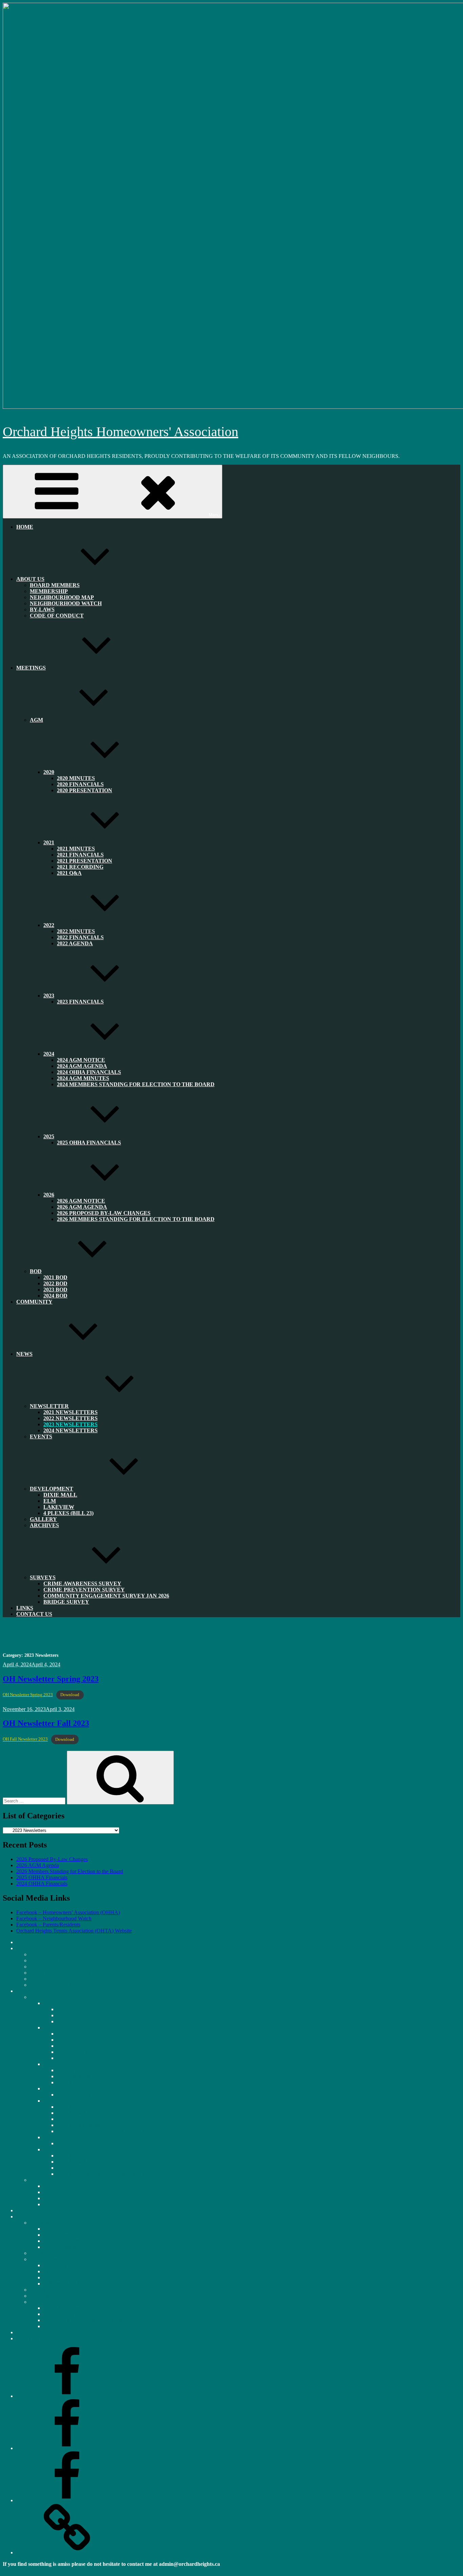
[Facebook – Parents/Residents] (67, 2500)
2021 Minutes (72, 2034)
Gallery (38, 2290)
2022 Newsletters (62, 2235)
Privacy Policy (18, 2570)
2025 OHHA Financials (89, 1143)
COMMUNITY (34, 1302)
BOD (36, 1271)
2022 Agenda (75, 943)
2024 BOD (55, 1296)
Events (41, 1437)
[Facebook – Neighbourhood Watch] (67, 2448)
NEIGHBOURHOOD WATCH (66, 603)
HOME (25, 527)
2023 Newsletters (62, 2241)
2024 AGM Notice (77, 2107)
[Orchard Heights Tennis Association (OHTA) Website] (67, 2552)
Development (52, 1489)
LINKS (24, 2332)
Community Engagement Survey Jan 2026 (106, 1596)
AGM (36, 720)
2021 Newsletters (62, 2229)
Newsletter (49, 1406)
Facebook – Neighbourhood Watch (54, 1918)
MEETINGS (31, 668)
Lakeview (54, 2277)
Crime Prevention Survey (71, 2314)
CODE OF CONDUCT (57, 616)
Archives (44, 1525)
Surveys (38, 2302)
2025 (49, 2137)
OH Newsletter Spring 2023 (51, 1679)
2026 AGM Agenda (38, 1865)
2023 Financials (80, 1002)
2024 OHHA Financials (42, 1884)
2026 (49, 2149)
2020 (49, 772)
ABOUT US (30, 579)
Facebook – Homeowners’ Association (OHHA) (68, 1912)
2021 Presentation (76, 2046)
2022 (49, 925)
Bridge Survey (66, 1602)
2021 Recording (74, 2052)
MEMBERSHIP (48, 1960)
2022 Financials (74, 2076)
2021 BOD (55, 2186)
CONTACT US (34, 1614)
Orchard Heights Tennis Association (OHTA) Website (74, 1931)
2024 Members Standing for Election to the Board (136, 1084)
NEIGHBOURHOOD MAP (61, 1967)
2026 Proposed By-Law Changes (52, 1859)
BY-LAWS (42, 1979)
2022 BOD (55, 2192)
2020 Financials (74, 2015)
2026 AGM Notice (77, 2156)
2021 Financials (74, 2040)
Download (70, 1695)
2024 (49, 2101)
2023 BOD (55, 2198)
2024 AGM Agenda (78, 2113)
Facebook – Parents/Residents (48, 1925)
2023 (49, 2088)
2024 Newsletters (71, 1430)
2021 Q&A (69, 873)
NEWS (24, 1354)
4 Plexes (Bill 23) (68, 1513)
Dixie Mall (60, 1495)
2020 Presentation (85, 790)
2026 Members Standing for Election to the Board (136, 1219)
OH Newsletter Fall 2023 (46, 1723)
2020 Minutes (72, 2009)
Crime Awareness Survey (71, 2308)
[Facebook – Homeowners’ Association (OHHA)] (67, 2396)
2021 (49, 842)
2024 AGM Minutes (79, 2125)
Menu (214, 515)
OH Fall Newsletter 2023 (25, 1739)
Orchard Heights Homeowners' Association (120, 432)
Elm (48, 2271)
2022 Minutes (72, 2070)
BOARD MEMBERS (54, 1954)
